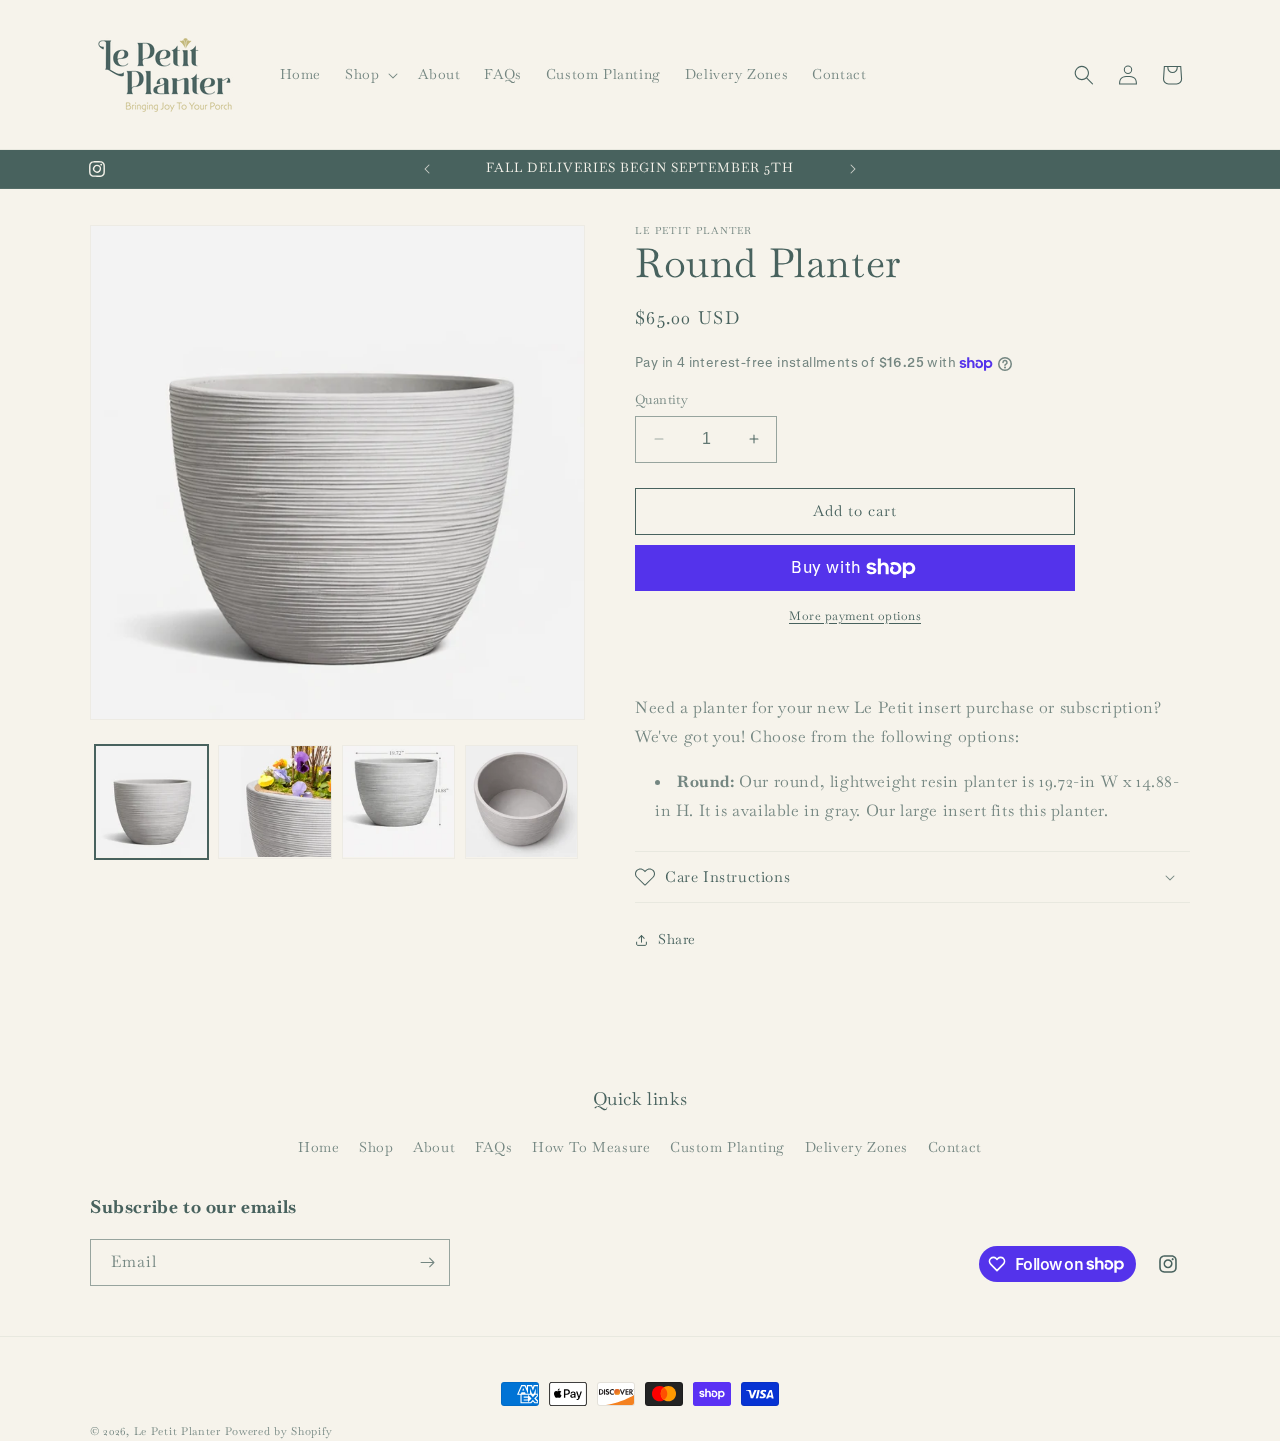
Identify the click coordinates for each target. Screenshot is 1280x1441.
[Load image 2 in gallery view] (274, 801)
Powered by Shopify (279, 1431)
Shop (376, 1147)
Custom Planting (727, 1147)
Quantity (661, 399)
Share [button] (677, 939)
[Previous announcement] (427, 169)
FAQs (493, 1147)
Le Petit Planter (177, 1431)
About (434, 1147)
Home (318, 1147)
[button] (369, 74)
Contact (955, 1147)
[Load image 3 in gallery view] (398, 801)
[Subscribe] (427, 1262)
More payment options (855, 616)
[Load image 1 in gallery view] (151, 801)
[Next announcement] (853, 169)
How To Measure (591, 1147)
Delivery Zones (856, 1147)
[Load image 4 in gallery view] (521, 801)
